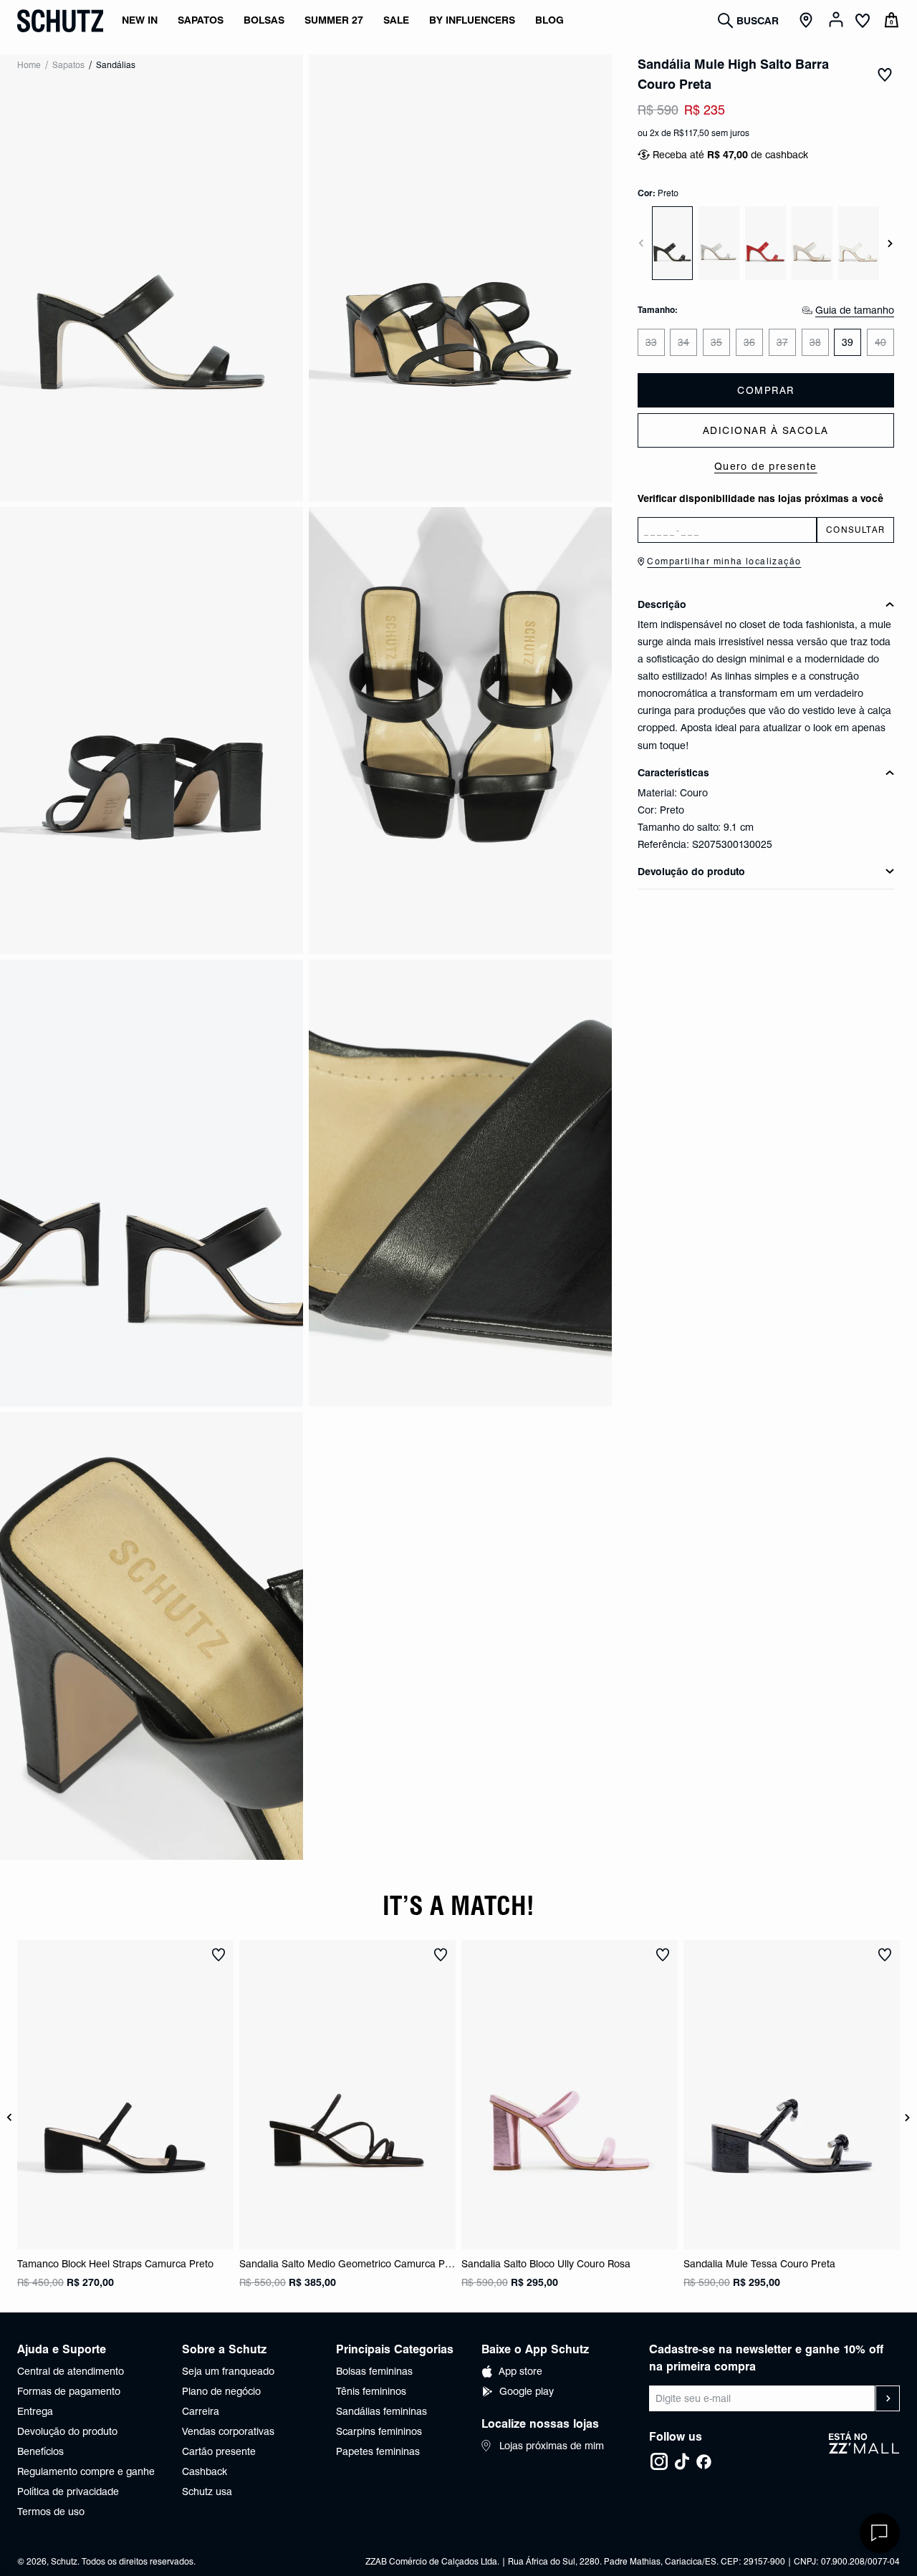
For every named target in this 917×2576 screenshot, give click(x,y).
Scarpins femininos (379, 2431)
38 (815, 342)
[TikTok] (682, 2461)
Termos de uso (51, 2512)
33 (651, 342)
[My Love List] (863, 22)
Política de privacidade (68, 2491)
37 (782, 342)
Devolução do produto (67, 2431)
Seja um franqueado (228, 2371)
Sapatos (68, 65)
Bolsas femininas (374, 2371)
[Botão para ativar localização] (808, 21)
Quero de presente (766, 466)
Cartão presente (219, 2451)
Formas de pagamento (69, 2391)
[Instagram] (659, 2461)
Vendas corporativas (228, 2431)
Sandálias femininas (381, 2411)
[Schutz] (60, 21)
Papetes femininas (378, 2451)
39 (848, 342)
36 (749, 342)
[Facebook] (704, 2461)
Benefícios (40, 2451)
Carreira (201, 2411)
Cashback (205, 2471)
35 (716, 342)
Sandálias (116, 65)
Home (29, 65)
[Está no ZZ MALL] (864, 2451)
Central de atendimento (71, 2371)
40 (880, 342)
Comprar (766, 390)
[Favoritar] (885, 74)
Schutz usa (207, 2491)
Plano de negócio (221, 2391)
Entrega (35, 2411)
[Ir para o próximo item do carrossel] (890, 243)
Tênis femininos (371, 2391)
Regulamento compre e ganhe (86, 2471)
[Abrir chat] (880, 2533)
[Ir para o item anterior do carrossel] (641, 243)
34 (683, 342)
